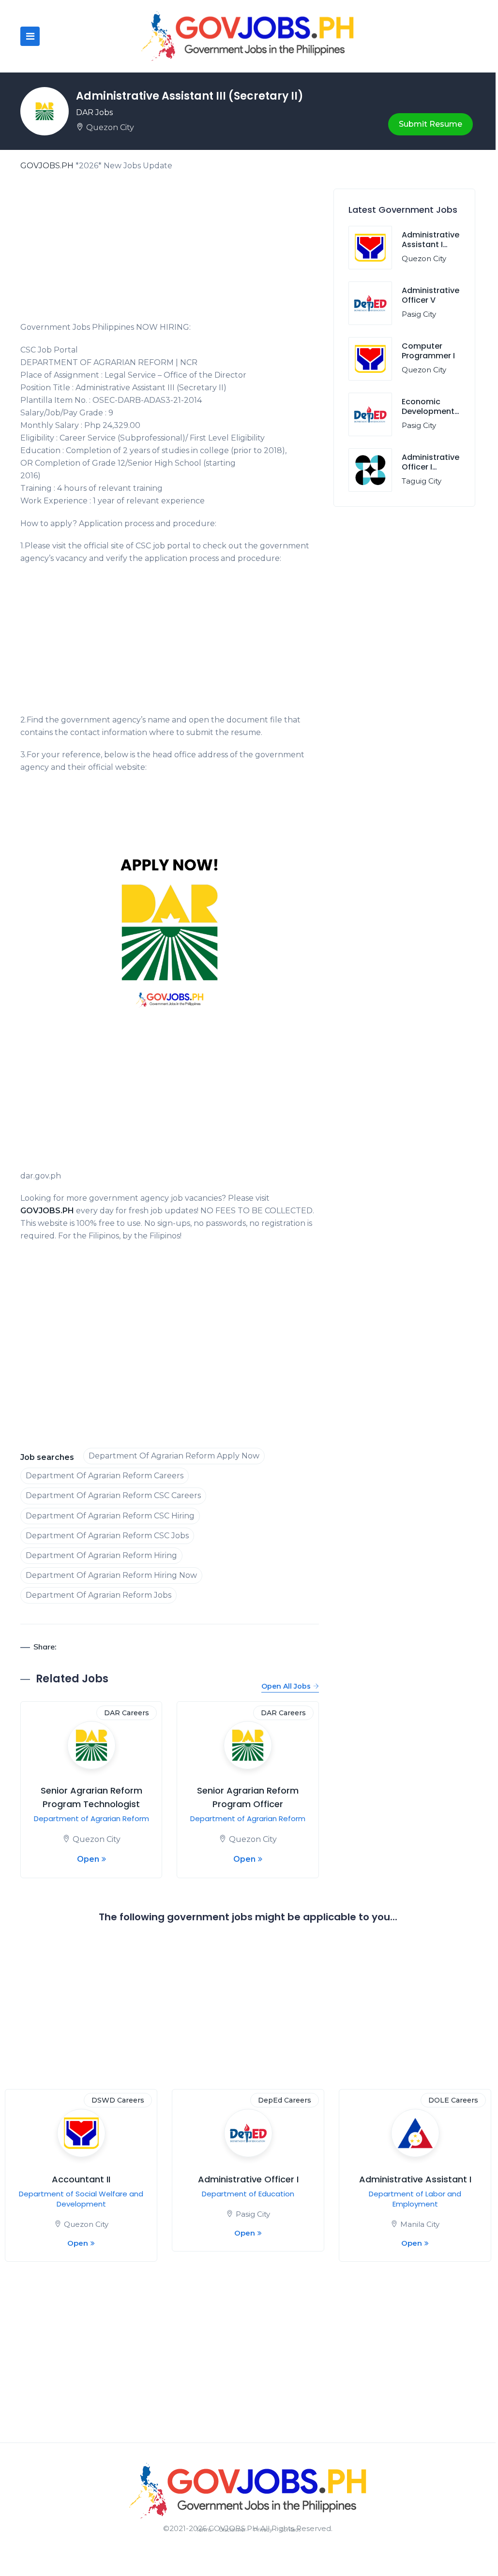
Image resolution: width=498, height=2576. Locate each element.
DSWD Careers (118, 2100)
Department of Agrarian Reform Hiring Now (111, 1575)
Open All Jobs (286, 1686)
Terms (204, 2530)
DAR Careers (127, 1713)
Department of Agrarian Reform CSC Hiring (110, 1516)
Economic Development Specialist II (428, 412)
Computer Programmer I (428, 351)
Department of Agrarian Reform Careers (105, 1476)
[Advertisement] (170, 250)
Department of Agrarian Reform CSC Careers (113, 1495)
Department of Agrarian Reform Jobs (98, 1595)
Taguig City (422, 481)
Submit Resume (430, 124)
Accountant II (81, 2179)
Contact (290, 2530)
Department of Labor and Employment (415, 2199)
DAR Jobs (94, 112)
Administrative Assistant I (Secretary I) (430, 245)
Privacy (263, 2530)
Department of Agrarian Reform (91, 1818)
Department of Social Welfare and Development (81, 2199)
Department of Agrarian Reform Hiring (101, 1555)
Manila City (420, 2224)
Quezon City (110, 127)
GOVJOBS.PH (47, 166)
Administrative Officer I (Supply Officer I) (430, 472)
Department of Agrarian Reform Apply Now (174, 1456)
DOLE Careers (453, 2100)
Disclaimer (233, 2530)
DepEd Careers (285, 2100)
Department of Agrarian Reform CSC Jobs (107, 1536)
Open (88, 1859)
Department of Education (248, 2194)
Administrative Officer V (430, 295)
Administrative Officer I (248, 2179)
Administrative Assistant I (415, 2179)
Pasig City (419, 314)
